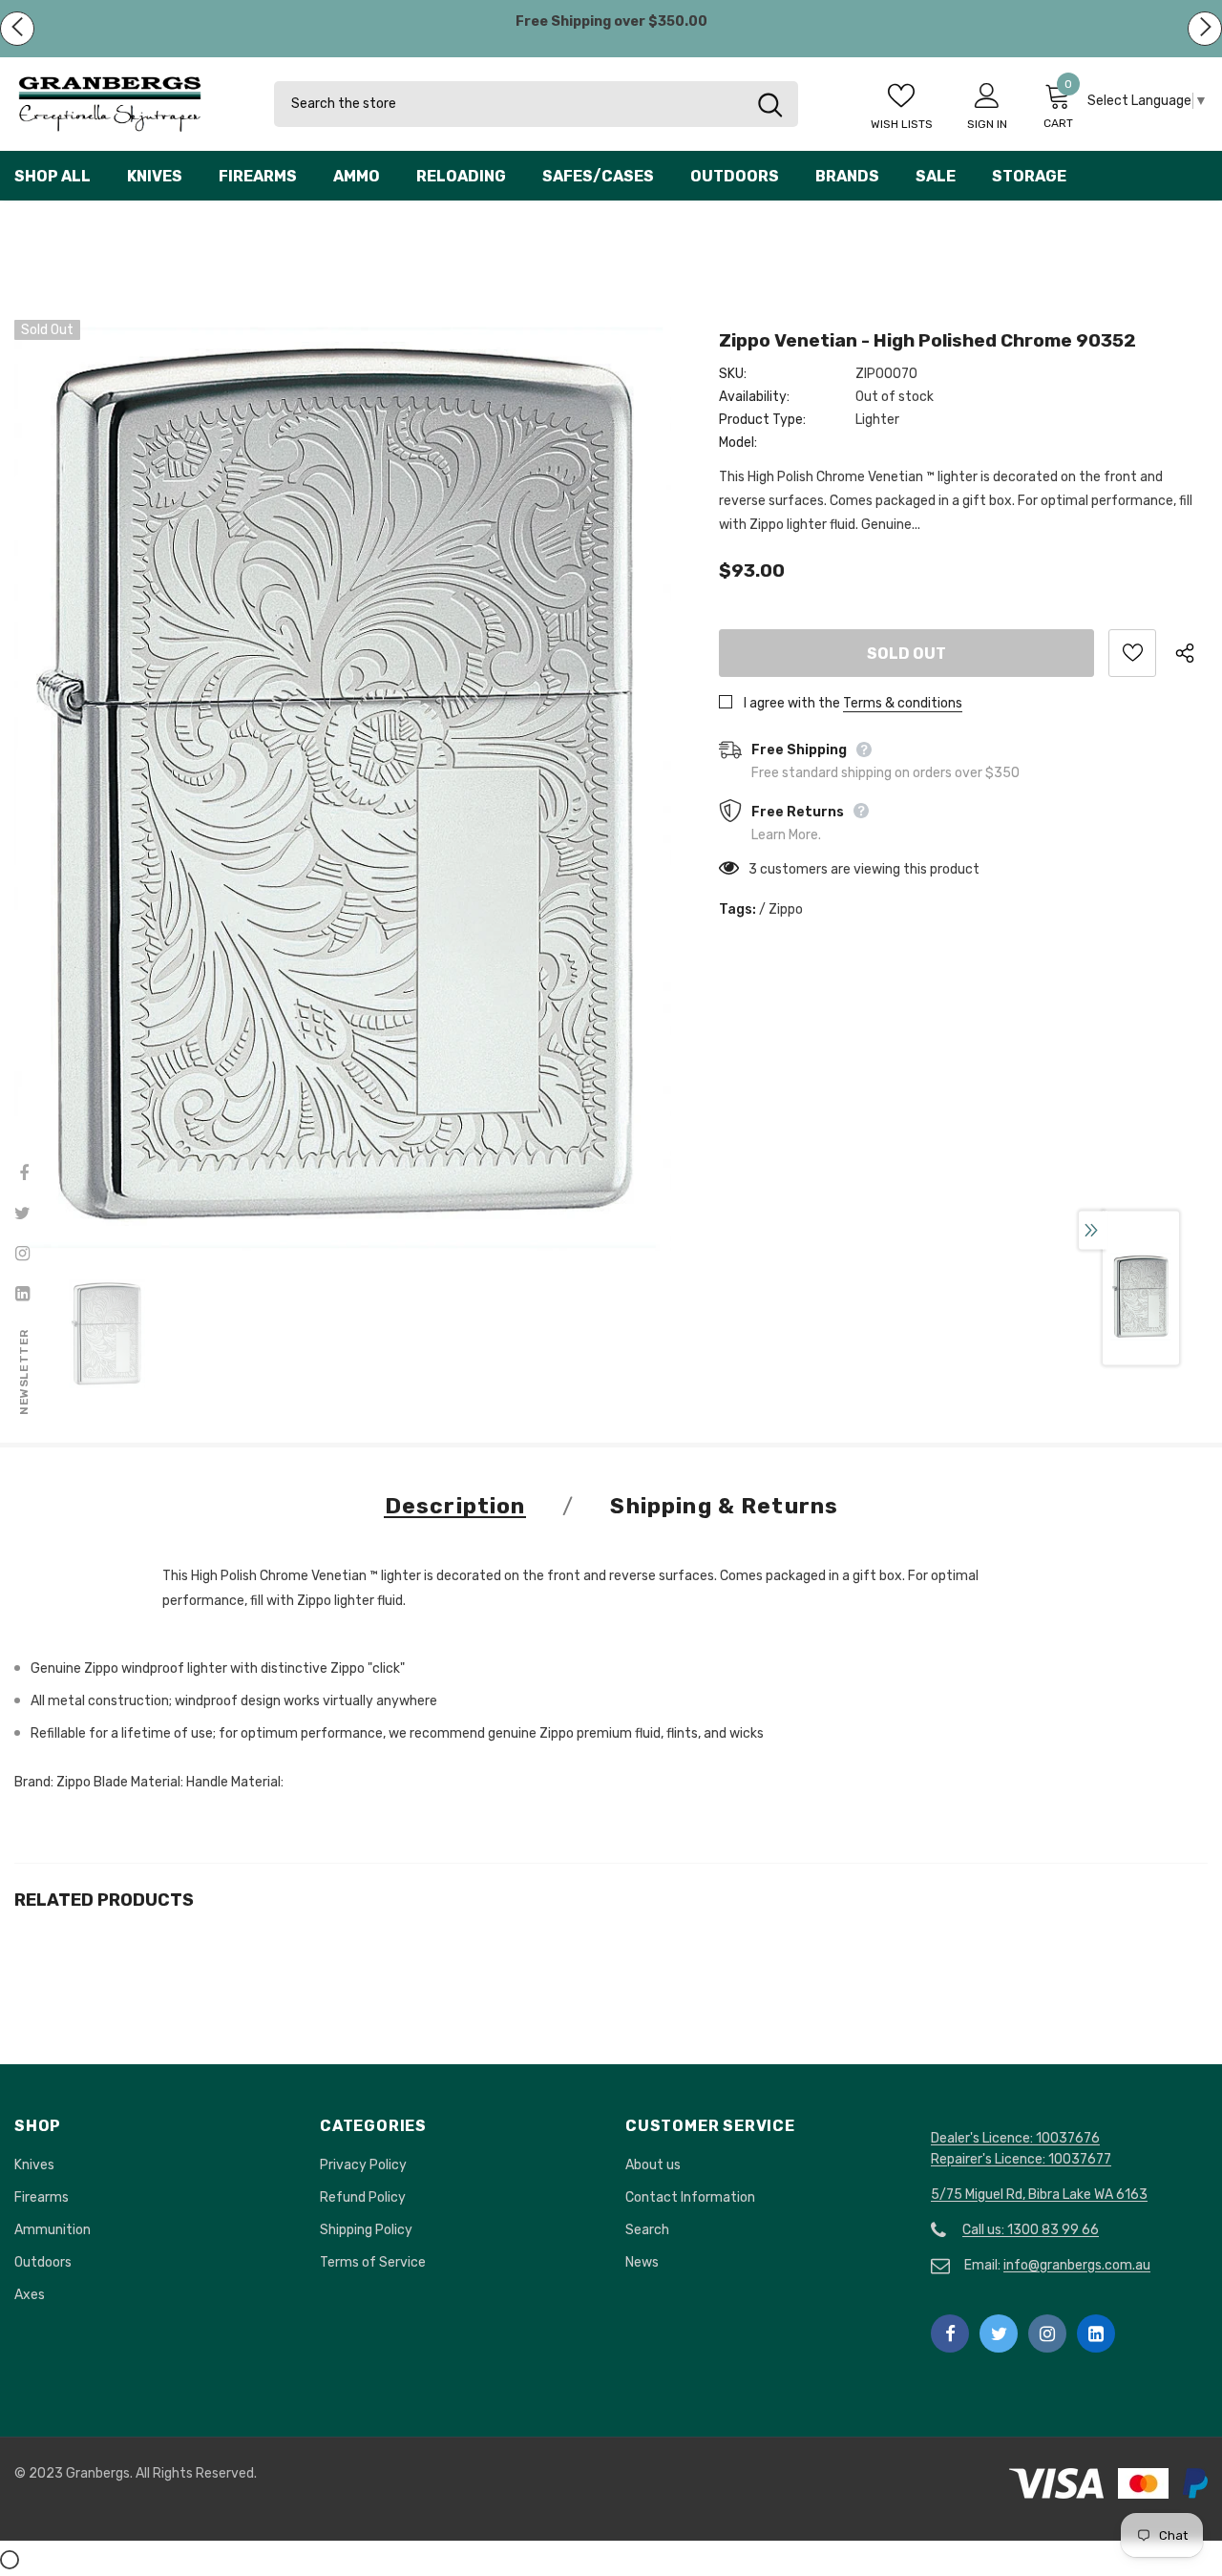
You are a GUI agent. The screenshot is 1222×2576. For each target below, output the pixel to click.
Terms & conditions (903, 703)
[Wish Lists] (1132, 653)
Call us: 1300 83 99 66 (1031, 2230)
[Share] (1191, 653)
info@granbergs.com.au (1077, 2265)
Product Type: (762, 420)
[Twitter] (999, 2333)
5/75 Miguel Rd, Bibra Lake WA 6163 (1039, 2195)
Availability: (754, 397)
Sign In (987, 124)
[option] (343, 786)
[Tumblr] (1096, 2333)
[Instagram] (1047, 2333)
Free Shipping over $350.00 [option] (611, 21)
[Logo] (130, 104)
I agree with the (792, 703)
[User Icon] (987, 95)
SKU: (733, 374)
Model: (738, 443)
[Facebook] (950, 2333)
